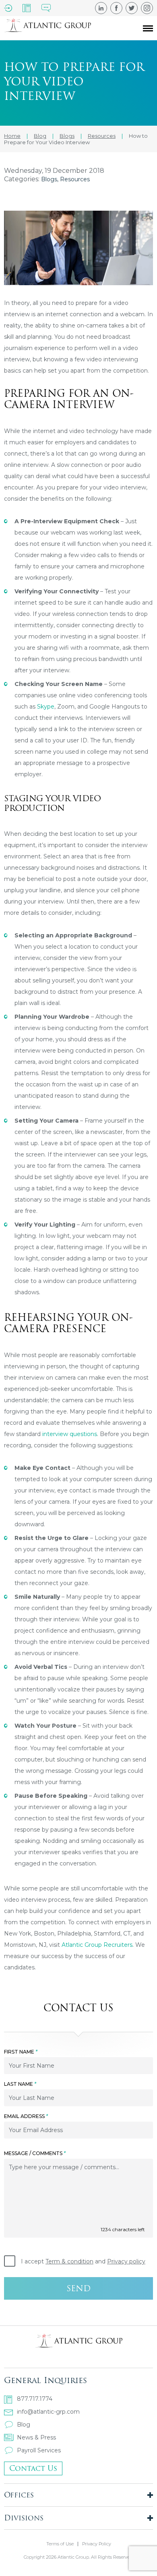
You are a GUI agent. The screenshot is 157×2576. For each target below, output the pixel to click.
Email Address (26, 2116)
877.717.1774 (35, 2399)
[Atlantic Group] (48, 28)
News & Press (36, 2437)
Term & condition (69, 2261)
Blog (24, 2425)
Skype (46, 707)
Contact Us (33, 2468)
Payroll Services (39, 2450)
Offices (19, 2495)
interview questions (70, 1434)
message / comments (35, 2153)
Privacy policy (126, 2261)
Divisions (24, 2518)
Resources (75, 179)
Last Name (20, 2084)
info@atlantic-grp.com (48, 2412)
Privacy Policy (97, 2544)
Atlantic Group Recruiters (97, 1945)
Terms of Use (60, 2544)
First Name (21, 2052)
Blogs (49, 179)
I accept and (83, 2261)
